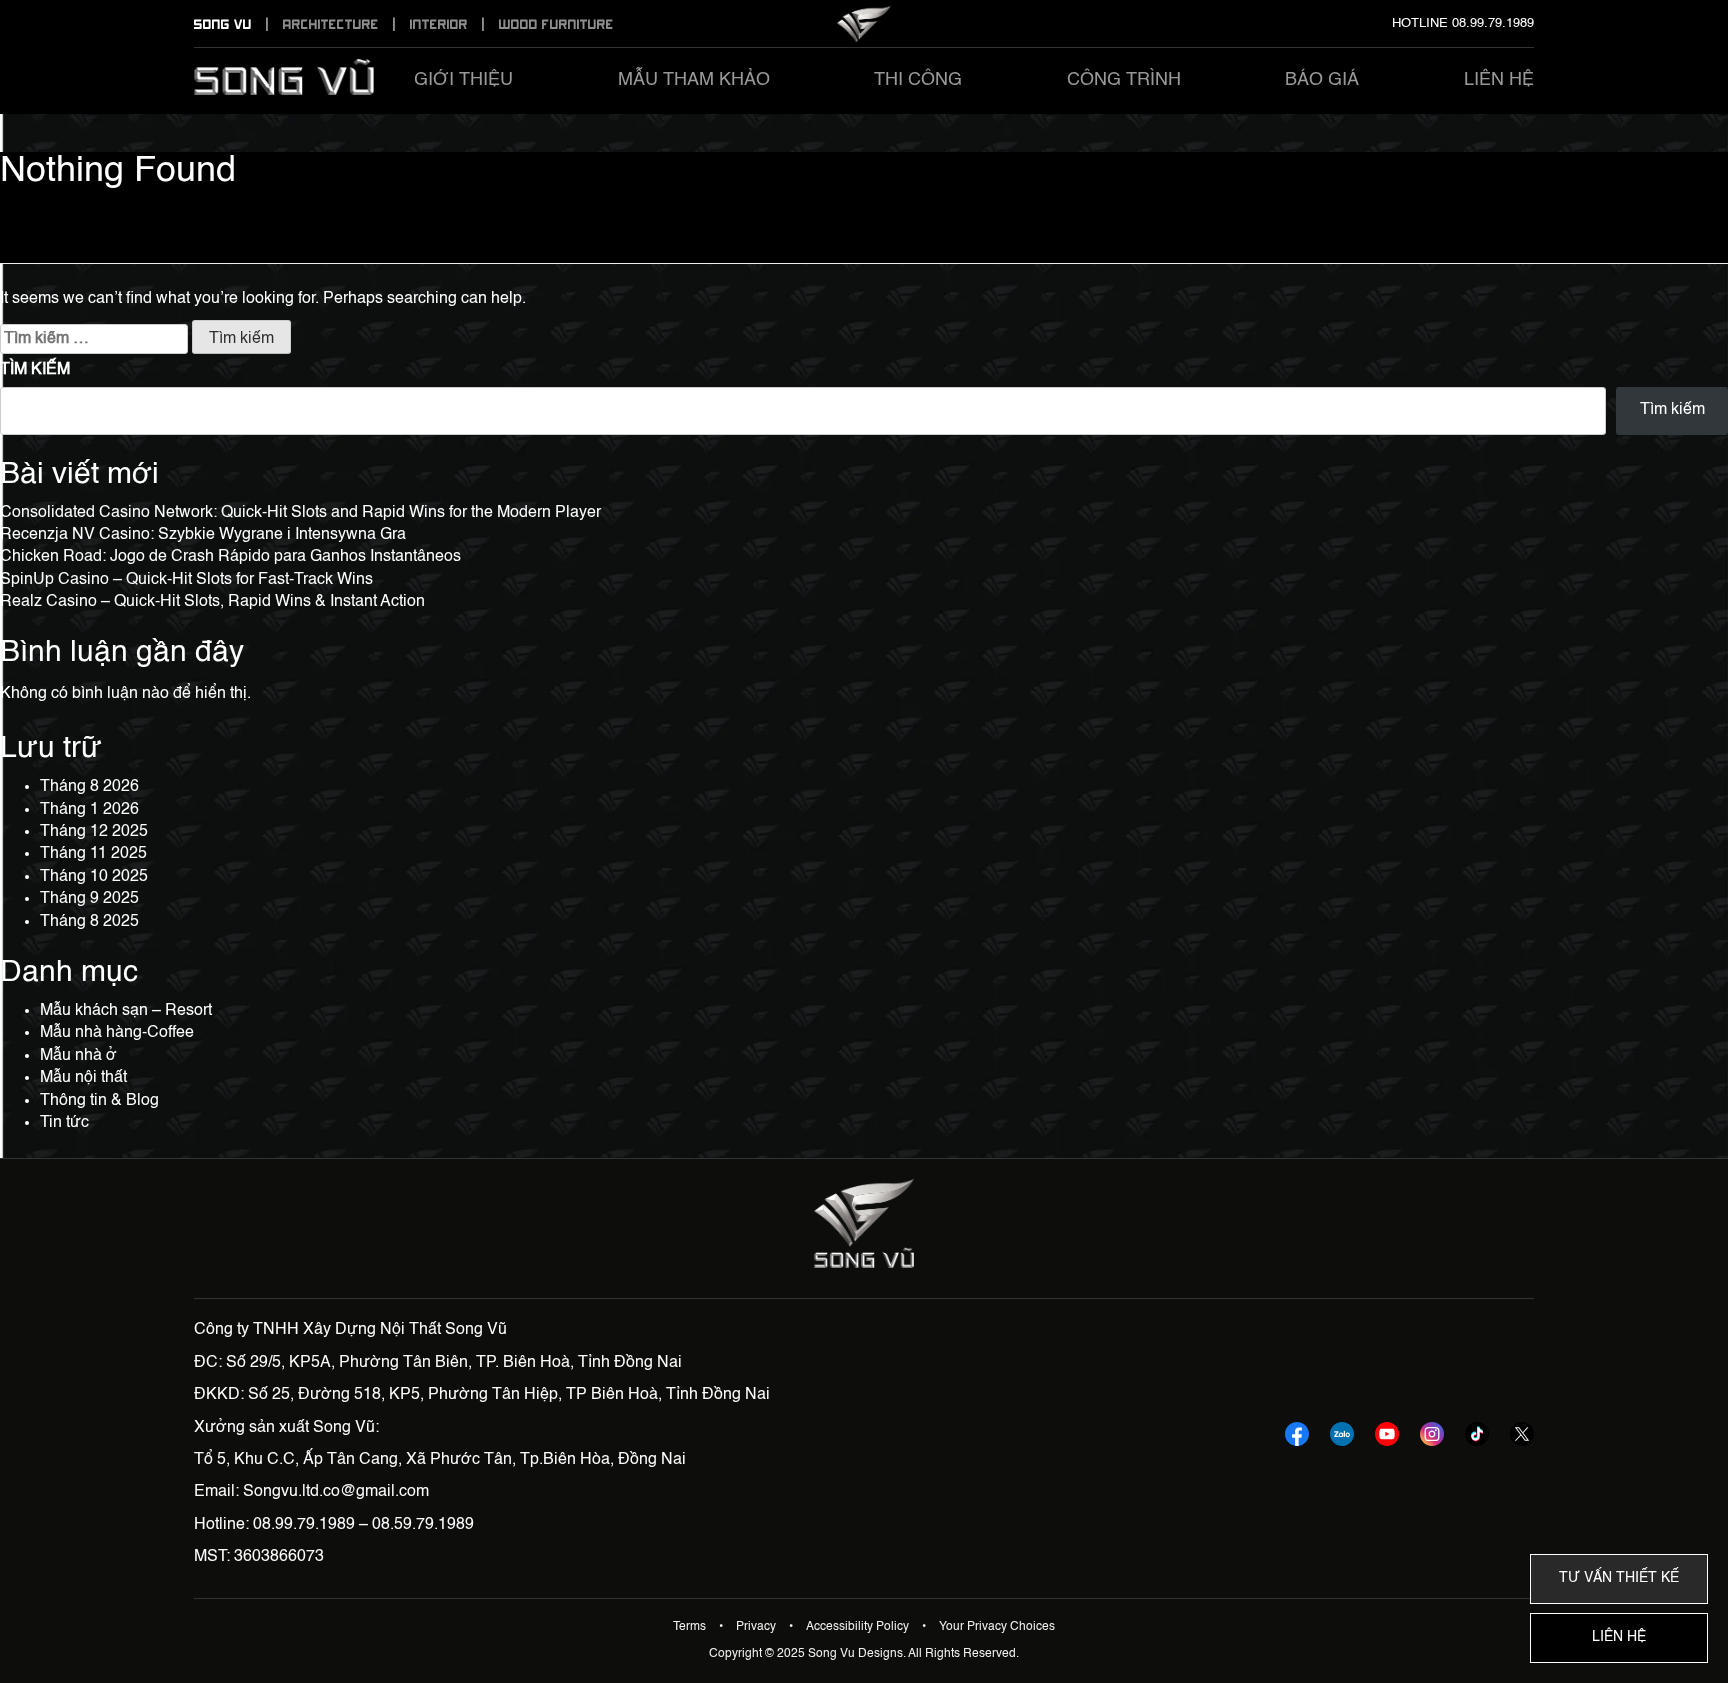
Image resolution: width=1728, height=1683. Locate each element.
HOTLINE (1463, 23)
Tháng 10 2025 (94, 877)
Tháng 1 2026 (89, 810)
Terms (691, 1627)
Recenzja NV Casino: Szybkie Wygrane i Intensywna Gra (203, 535)
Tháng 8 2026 (89, 787)
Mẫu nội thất (83, 1078)
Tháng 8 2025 (89, 922)
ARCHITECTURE (333, 24)
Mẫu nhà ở (78, 1056)
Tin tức (64, 1123)
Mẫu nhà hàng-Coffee (117, 1033)
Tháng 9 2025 (89, 899)
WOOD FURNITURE (556, 24)
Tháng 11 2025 (93, 854)
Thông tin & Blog (99, 1101)
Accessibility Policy (859, 1627)
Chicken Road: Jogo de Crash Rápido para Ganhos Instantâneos (230, 557)
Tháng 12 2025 (94, 832)
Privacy (757, 1627)
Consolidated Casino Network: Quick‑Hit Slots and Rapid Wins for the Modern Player (300, 513)
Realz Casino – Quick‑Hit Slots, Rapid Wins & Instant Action (212, 602)
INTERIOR (441, 24)
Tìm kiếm (35, 370)
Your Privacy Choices (997, 1627)
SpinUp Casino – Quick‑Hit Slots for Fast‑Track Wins (186, 580)
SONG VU (225, 24)
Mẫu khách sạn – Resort (126, 1011)
